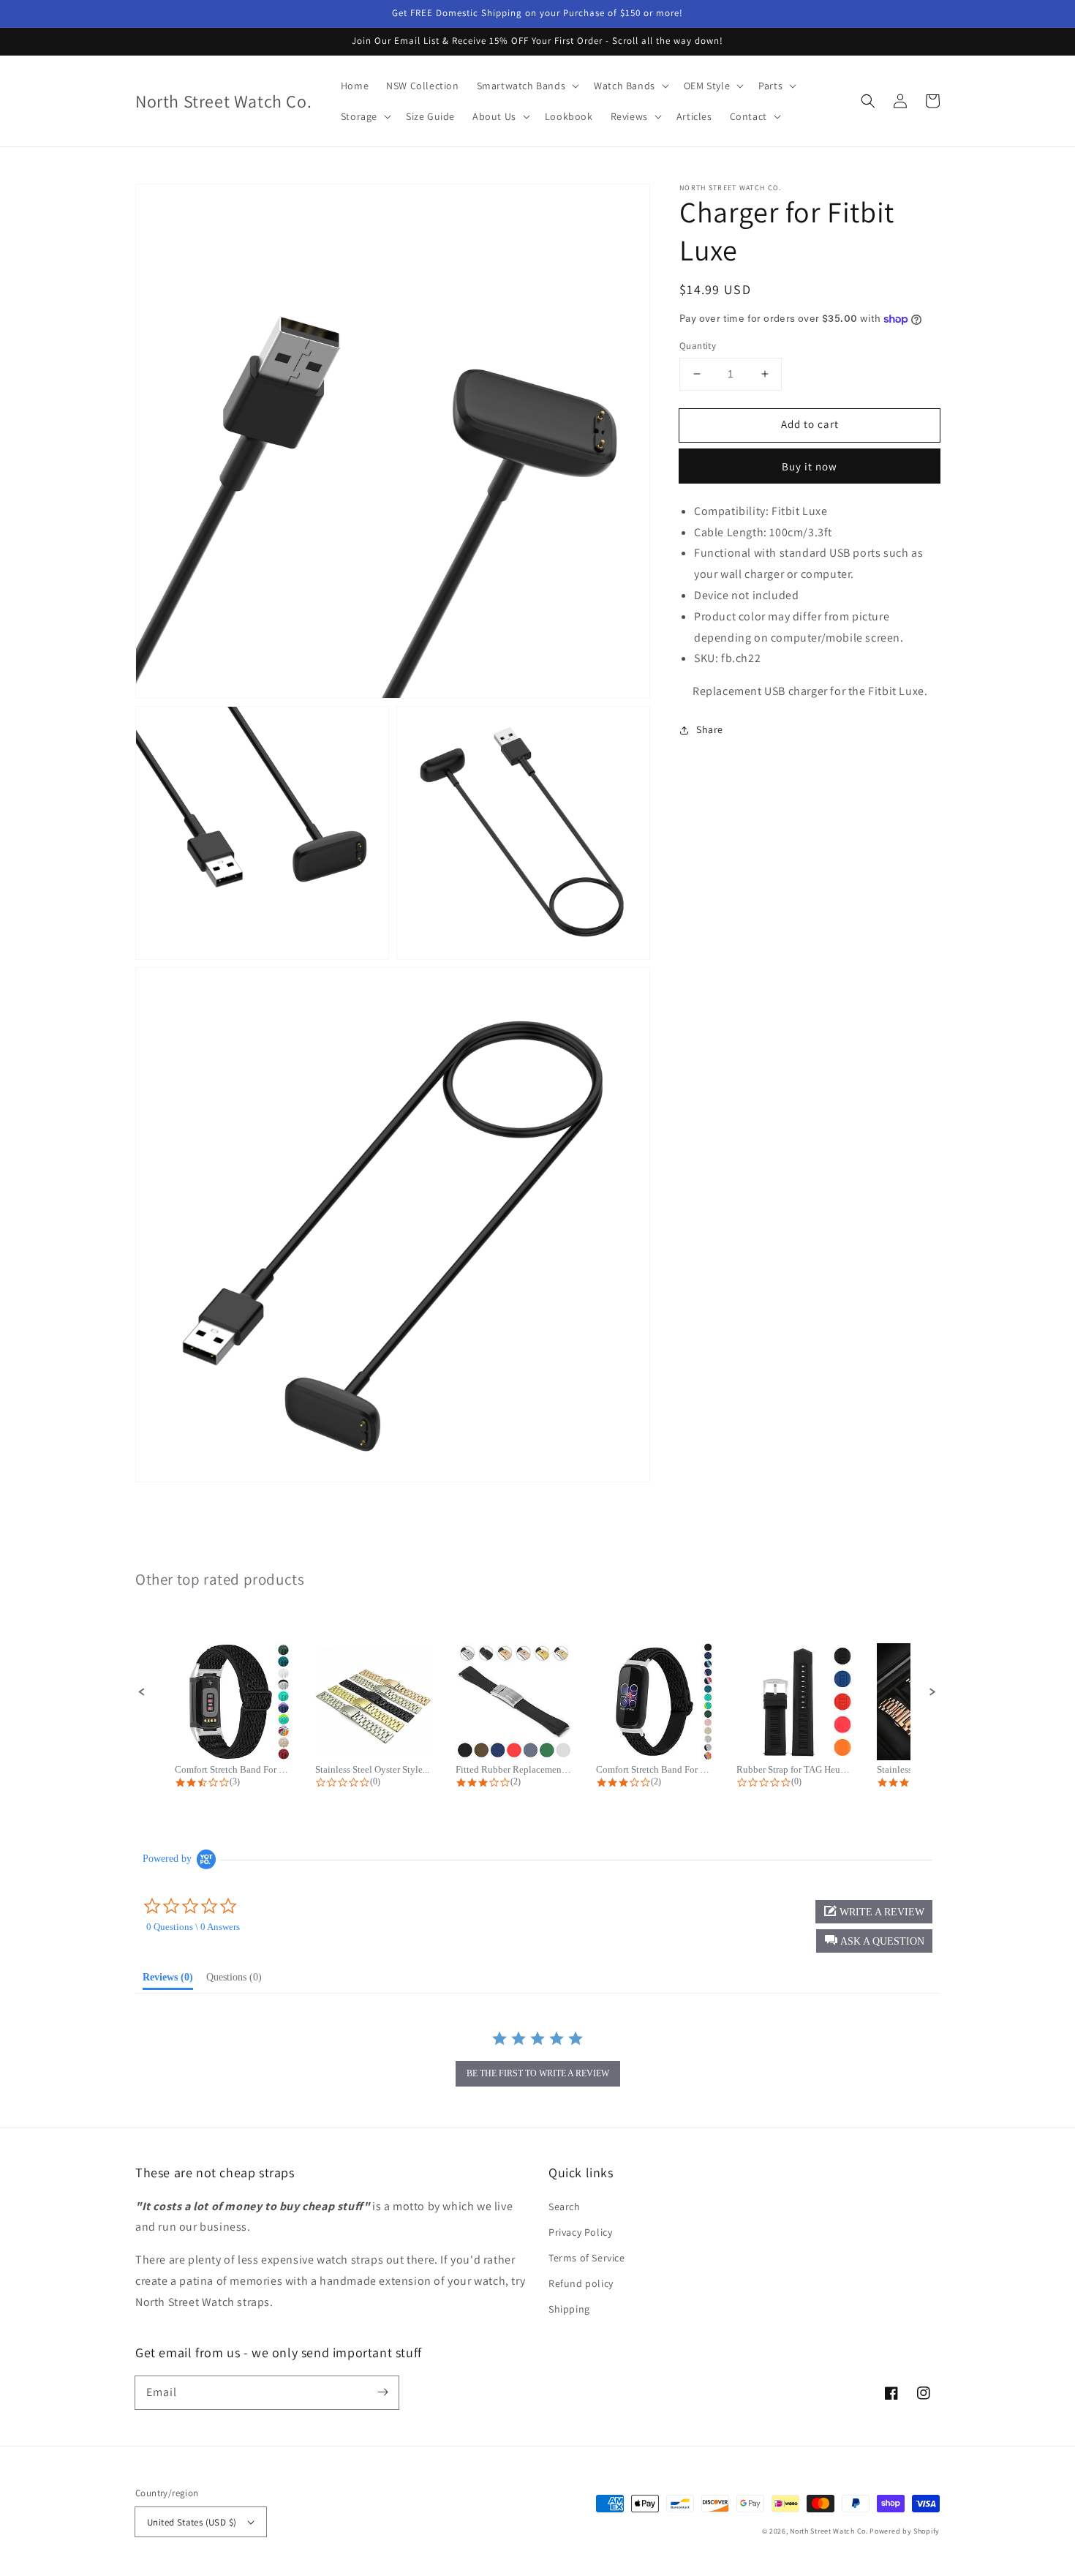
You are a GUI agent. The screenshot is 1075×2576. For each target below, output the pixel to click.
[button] (868, 101)
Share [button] (710, 729)
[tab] (168, 1980)
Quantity (698, 346)
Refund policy (581, 2283)
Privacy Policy (580, 2232)
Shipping (569, 2309)
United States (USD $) (192, 2522)
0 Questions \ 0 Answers (193, 1927)
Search (565, 2207)
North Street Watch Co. (829, 2531)
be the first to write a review (538, 2073)
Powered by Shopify (905, 2531)
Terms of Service (587, 2258)
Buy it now (810, 466)
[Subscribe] (382, 2392)
